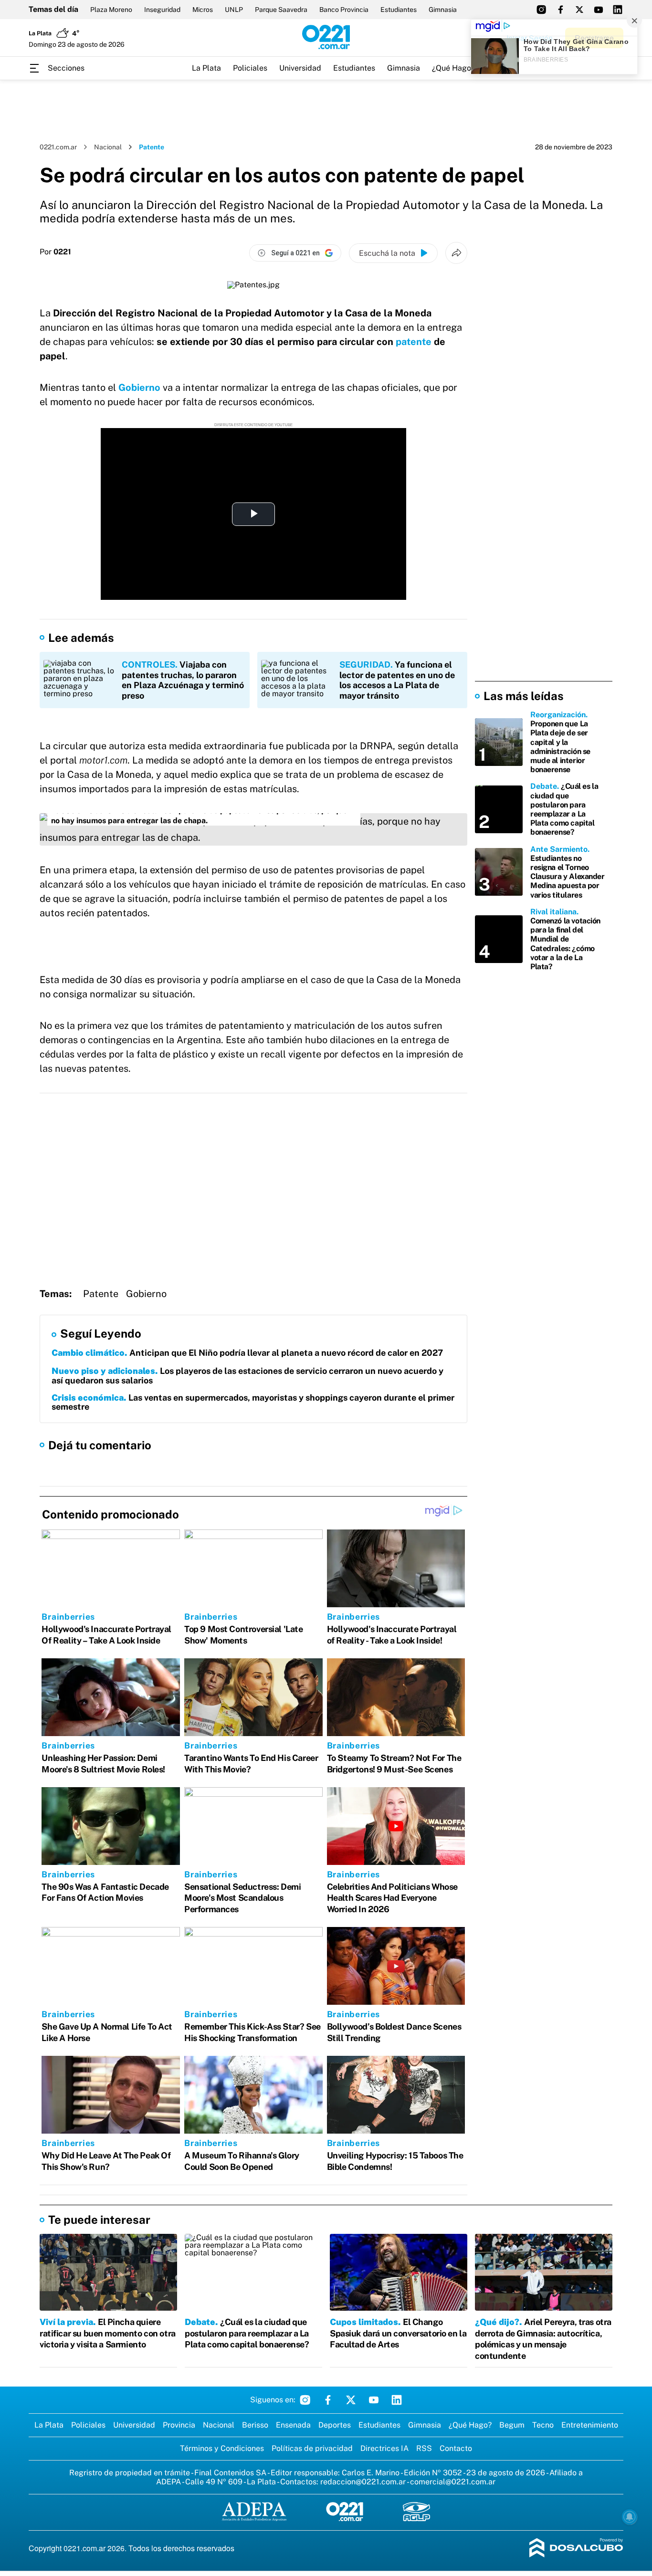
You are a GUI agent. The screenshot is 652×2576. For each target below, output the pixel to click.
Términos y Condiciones (222, 2448)
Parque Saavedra (281, 10)
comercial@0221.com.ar (453, 2482)
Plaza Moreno (111, 10)
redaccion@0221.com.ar (363, 2482)
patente (414, 342)
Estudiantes (399, 10)
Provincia (179, 2425)
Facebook (328, 2400)
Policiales (250, 68)
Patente (101, 1294)
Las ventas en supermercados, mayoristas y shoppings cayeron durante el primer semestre (253, 1402)
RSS (424, 2448)
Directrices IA (384, 2448)
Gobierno (139, 387)
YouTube (374, 2400)
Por (55, 252)
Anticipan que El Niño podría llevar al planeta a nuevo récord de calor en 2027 (247, 1353)
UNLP (234, 10)
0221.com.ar (58, 147)
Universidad (300, 68)
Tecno (543, 2425)
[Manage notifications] (630, 2517)
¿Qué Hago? (453, 68)
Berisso (255, 2425)
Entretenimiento (590, 2425)
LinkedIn (397, 2400)
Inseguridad (162, 10)
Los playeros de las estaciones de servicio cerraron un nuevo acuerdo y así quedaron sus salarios (247, 1376)
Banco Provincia (344, 10)
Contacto (456, 2448)
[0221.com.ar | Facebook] (560, 10)
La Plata (206, 68)
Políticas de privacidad (312, 2448)
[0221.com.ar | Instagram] (541, 10)
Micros (203, 10)
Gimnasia (443, 10)
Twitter (351, 2400)
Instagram (305, 2400)
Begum (512, 2425)
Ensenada (293, 2425)
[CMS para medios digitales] (576, 2549)
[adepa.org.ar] (254, 2512)
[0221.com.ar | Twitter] (579, 10)
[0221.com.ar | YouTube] (599, 10)
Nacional (108, 147)
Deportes (335, 2425)
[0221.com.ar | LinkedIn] (618, 10)
